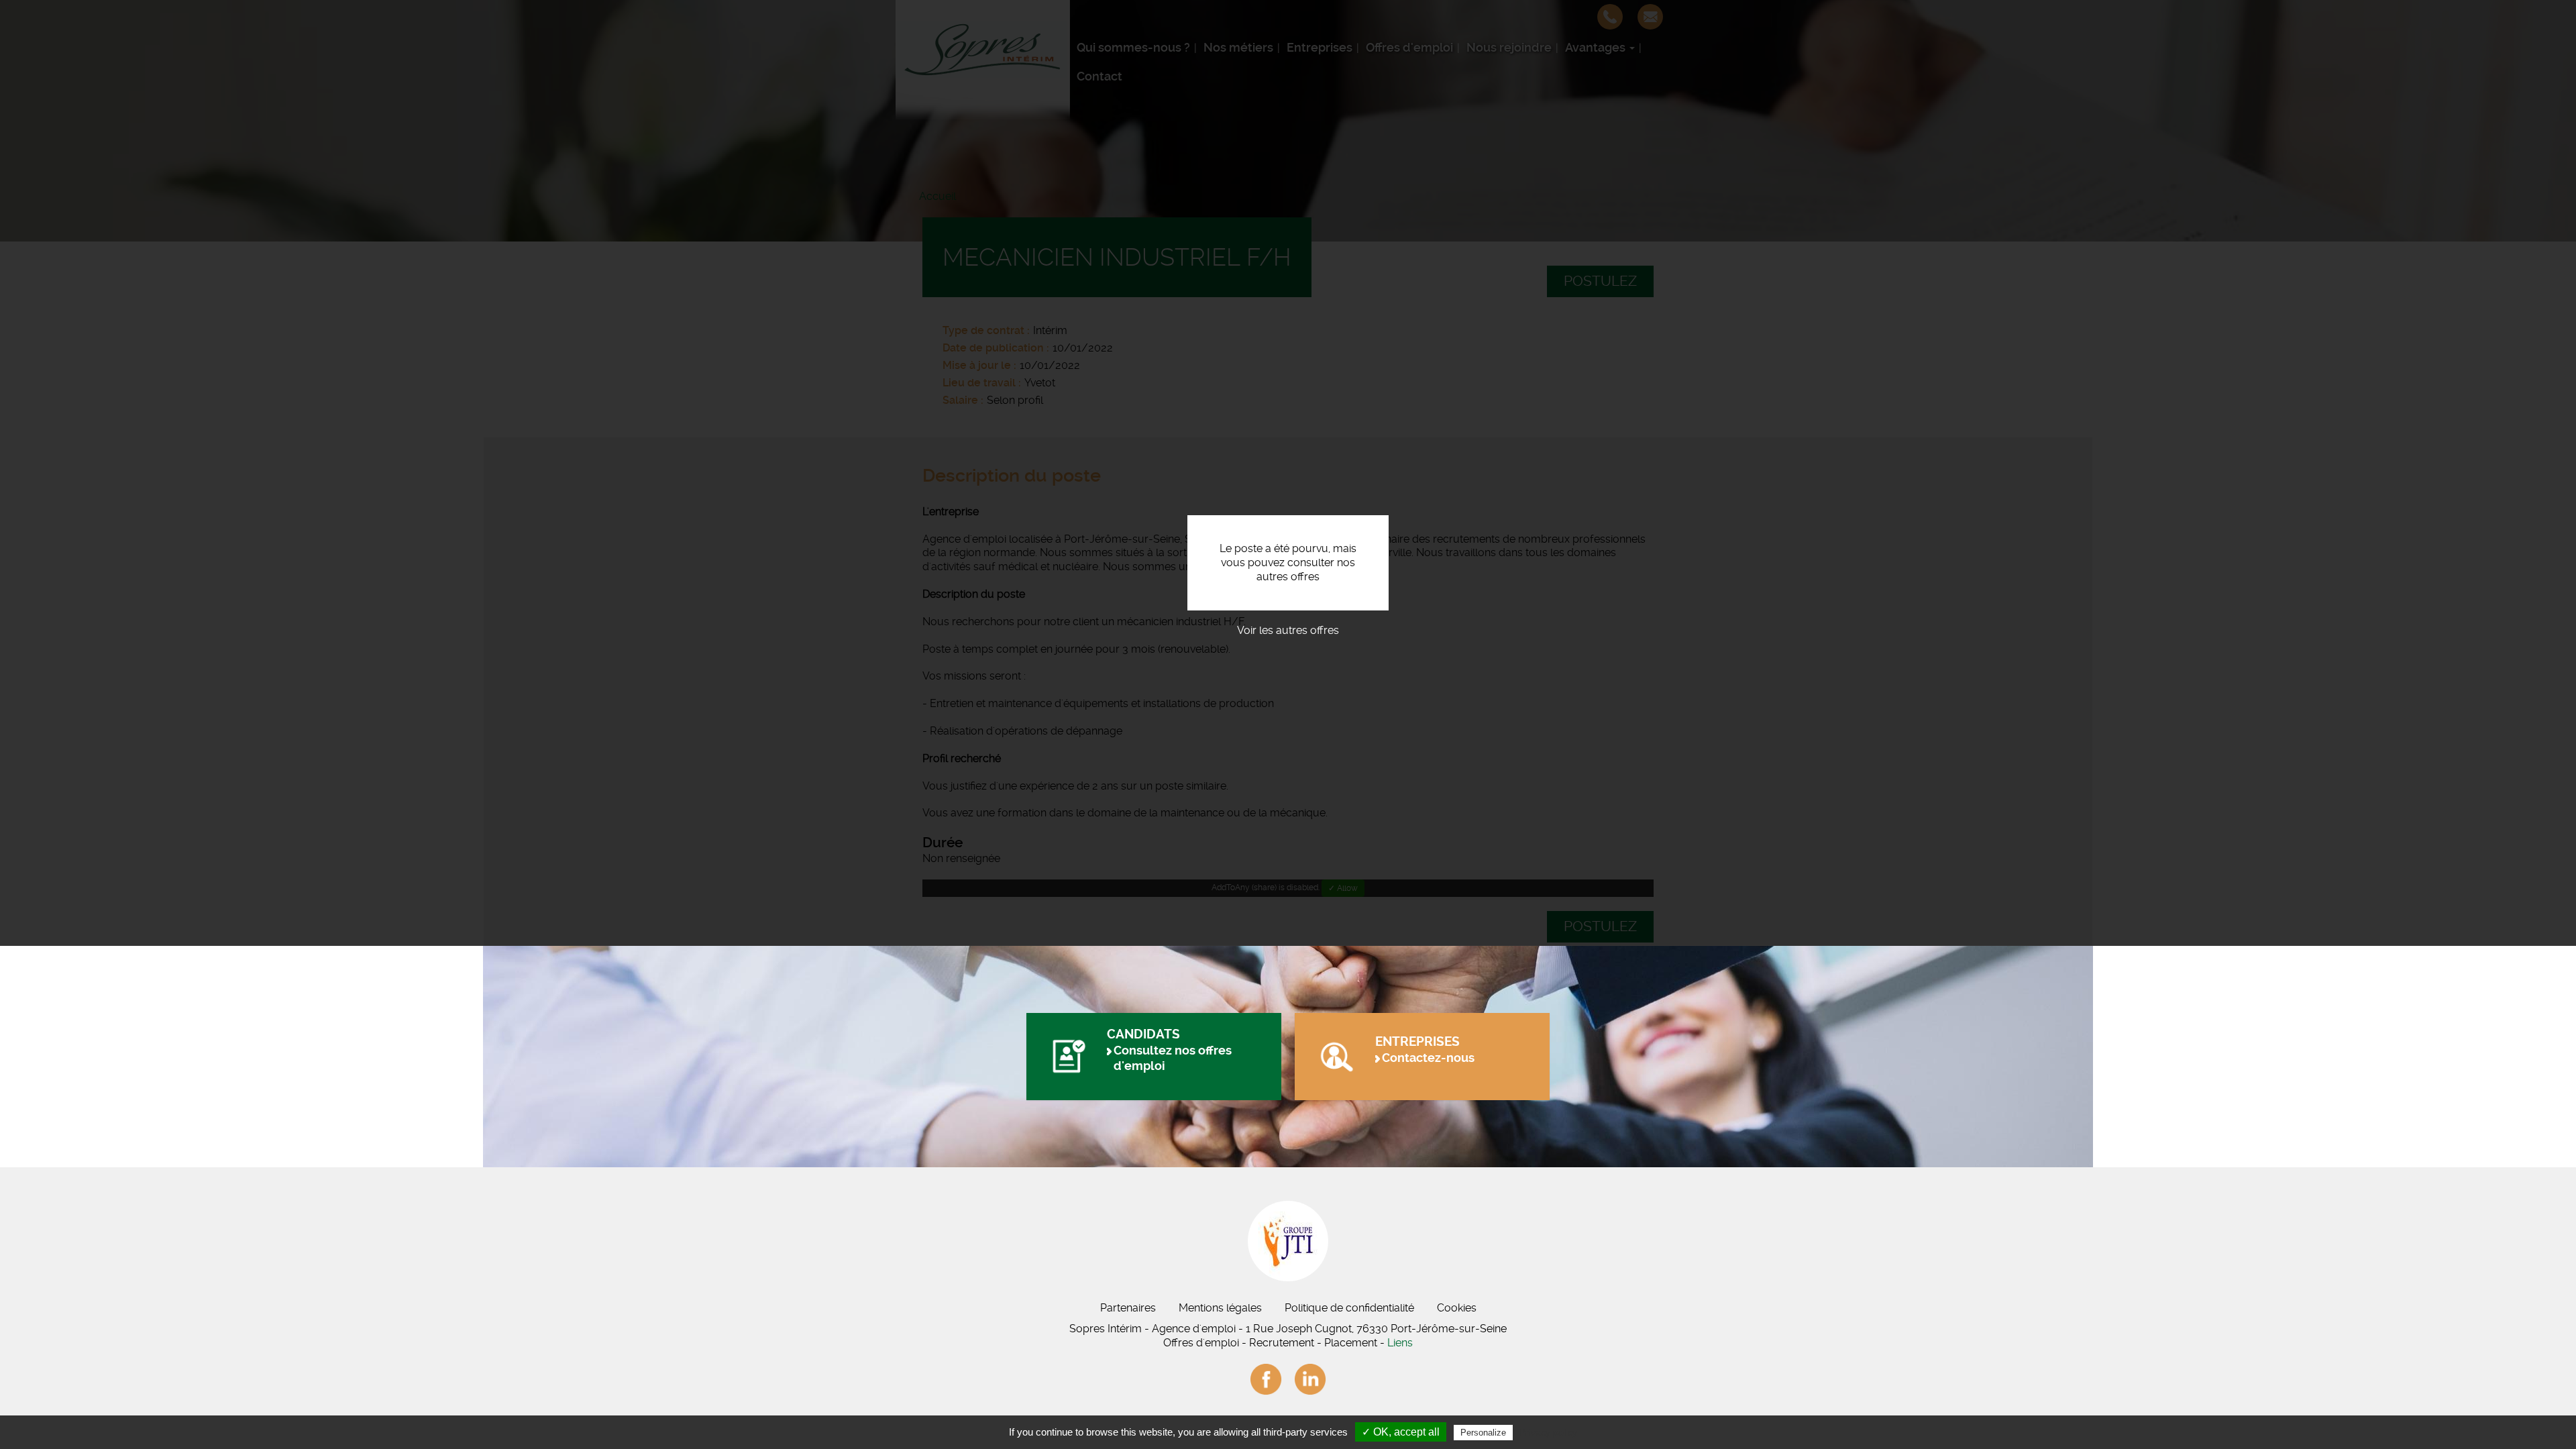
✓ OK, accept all (1401, 1432)
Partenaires (1128, 1308)
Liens (1400, 1343)
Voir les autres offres (1288, 630)
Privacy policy (1548, 1432)
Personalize (1483, 1433)
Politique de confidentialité (1349, 1308)
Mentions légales (1220, 1308)
